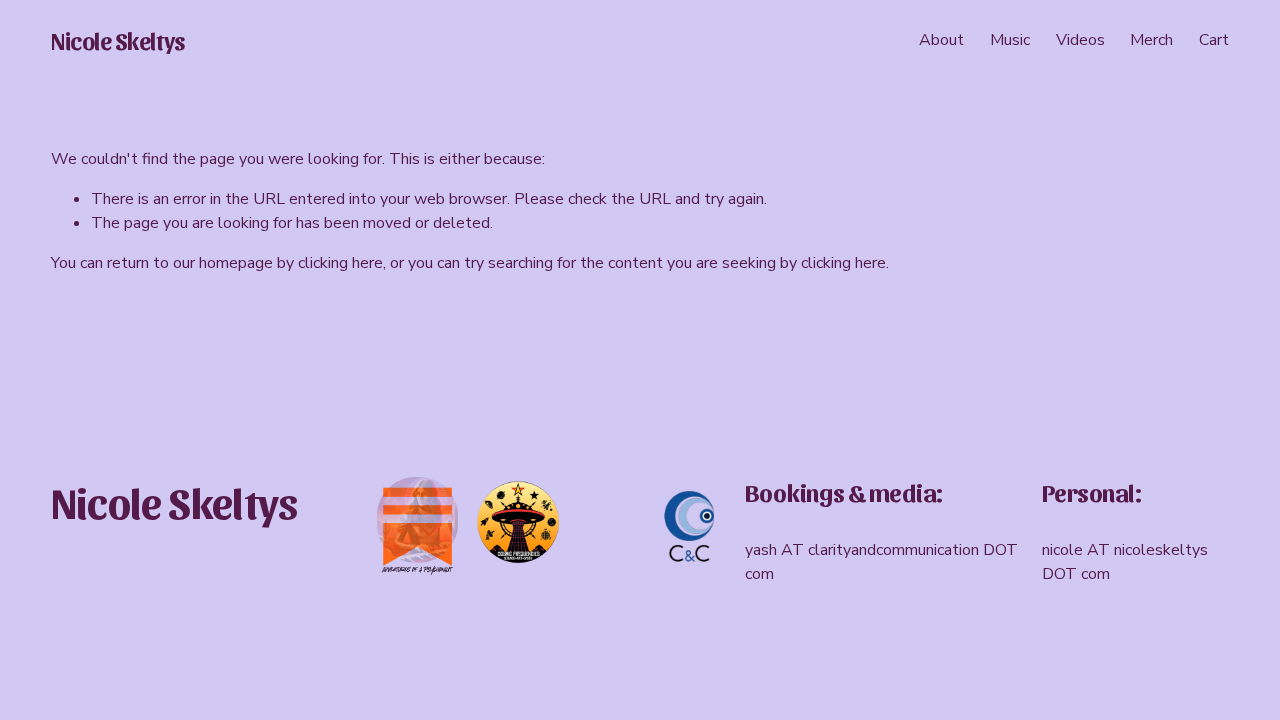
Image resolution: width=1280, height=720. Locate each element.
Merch (1151, 40)
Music (1010, 40)
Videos (1080, 40)
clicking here (340, 263)
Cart (1214, 40)
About (941, 40)
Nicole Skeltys (117, 40)
